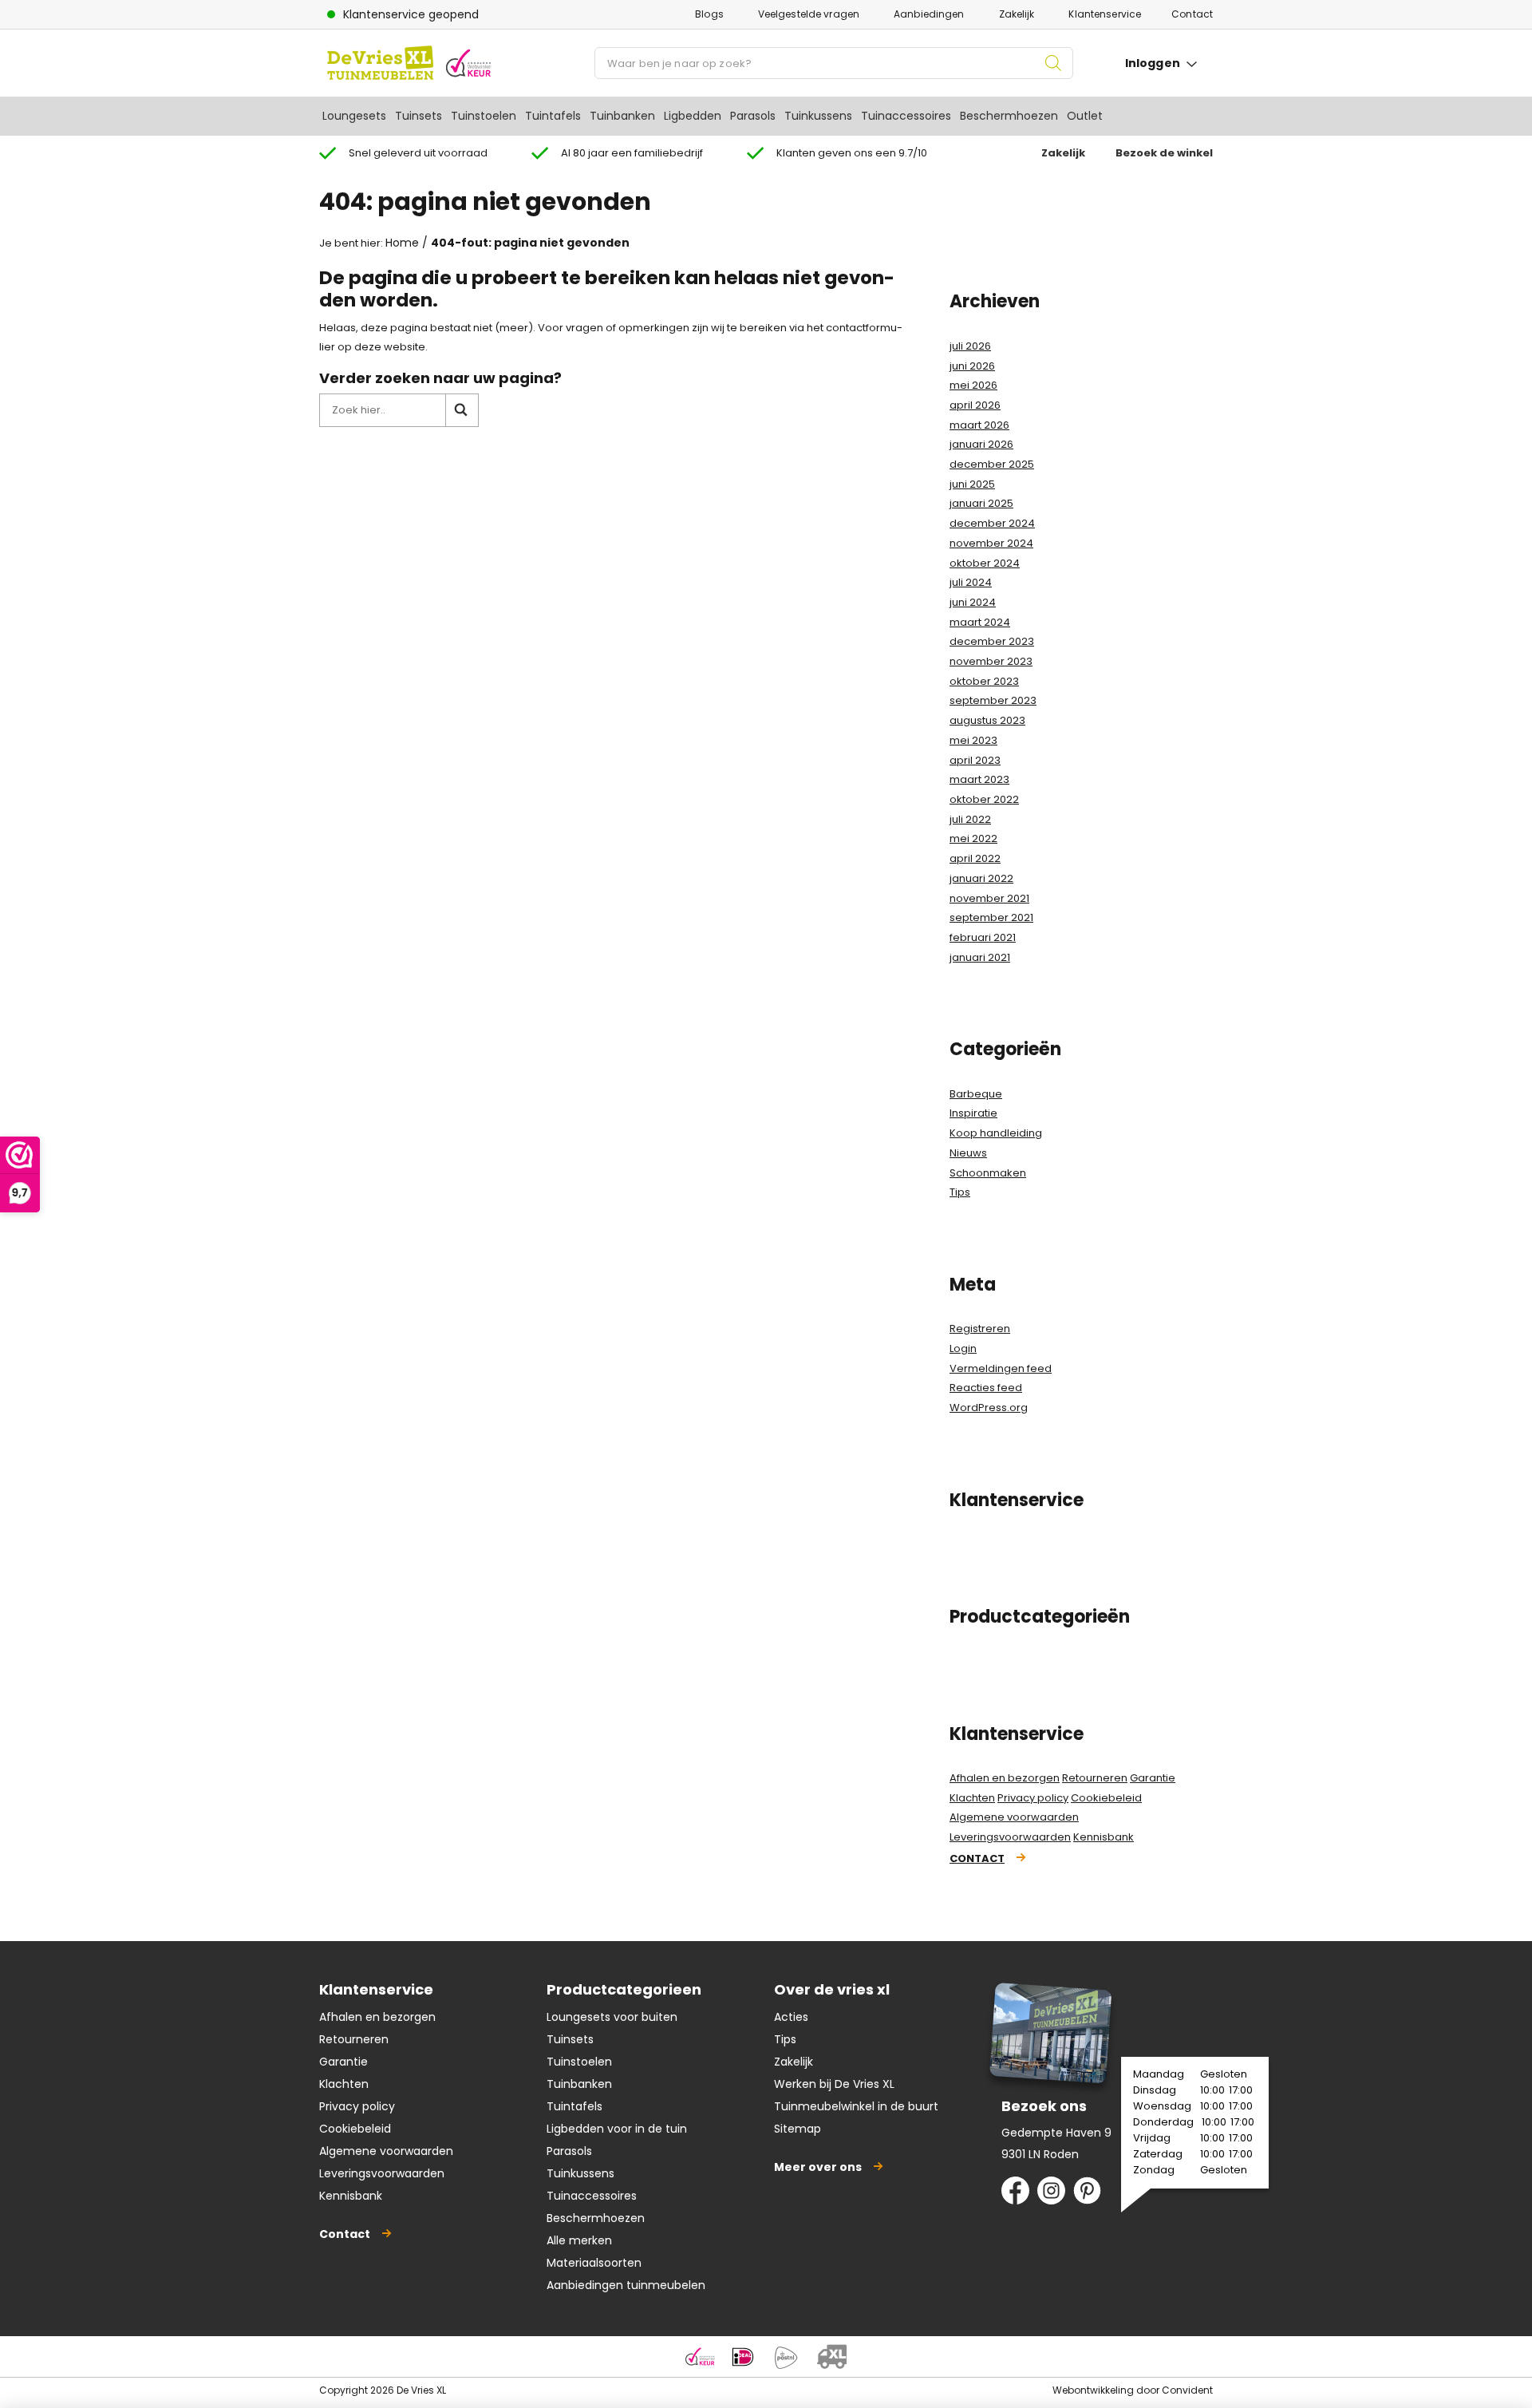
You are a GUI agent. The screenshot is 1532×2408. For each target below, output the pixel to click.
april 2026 (975, 405)
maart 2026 (979, 425)
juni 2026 (972, 366)
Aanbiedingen (929, 14)
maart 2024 (980, 622)
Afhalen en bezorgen (1005, 1778)
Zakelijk (1017, 14)
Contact (1192, 14)
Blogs (709, 14)
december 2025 (992, 464)
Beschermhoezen (1009, 116)
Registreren (980, 1329)
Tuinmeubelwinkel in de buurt (856, 2106)
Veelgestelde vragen (809, 14)
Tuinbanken (622, 116)
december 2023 (992, 641)
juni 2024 (973, 602)
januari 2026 (981, 444)
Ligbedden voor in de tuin (617, 2129)
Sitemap (798, 2129)
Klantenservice (1105, 14)
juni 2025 (972, 484)
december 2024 (992, 523)
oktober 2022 (984, 799)
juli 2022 (970, 819)
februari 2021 (983, 937)
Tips (960, 1192)
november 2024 (991, 543)
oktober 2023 (984, 681)
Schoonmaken (988, 1173)
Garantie (1153, 1778)
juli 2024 (971, 582)
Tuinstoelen (484, 116)
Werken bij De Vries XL (834, 2084)
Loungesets (354, 116)
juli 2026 (970, 346)
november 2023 (991, 661)
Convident (1187, 2390)
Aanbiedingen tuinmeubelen (626, 2285)
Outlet (1085, 116)
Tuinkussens (818, 116)
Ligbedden (693, 116)
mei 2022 (973, 838)
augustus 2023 (987, 720)
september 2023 (993, 700)
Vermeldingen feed (1001, 1368)
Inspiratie (973, 1113)
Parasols (753, 116)
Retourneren (1095, 1778)
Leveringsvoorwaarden (1010, 1837)
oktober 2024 (985, 563)
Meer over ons (818, 2167)
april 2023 (975, 760)
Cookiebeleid (1106, 1798)
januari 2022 (981, 878)
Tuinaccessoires (906, 116)
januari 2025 (981, 503)
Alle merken (579, 2240)
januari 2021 (980, 957)
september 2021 (991, 917)
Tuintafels (553, 116)
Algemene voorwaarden (1014, 1817)
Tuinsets (419, 116)
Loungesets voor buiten (612, 2017)
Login (963, 1348)
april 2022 (975, 858)
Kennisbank (1104, 1837)
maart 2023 (979, 779)
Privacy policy (1033, 1798)
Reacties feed (986, 1388)
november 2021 (989, 898)
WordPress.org (989, 1408)
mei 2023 (973, 740)
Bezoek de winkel (1164, 153)
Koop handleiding (996, 1133)
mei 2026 (973, 385)
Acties (791, 2017)
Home (402, 243)
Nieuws (968, 1153)
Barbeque (976, 1094)
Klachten (972, 1798)
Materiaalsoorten (594, 2263)
